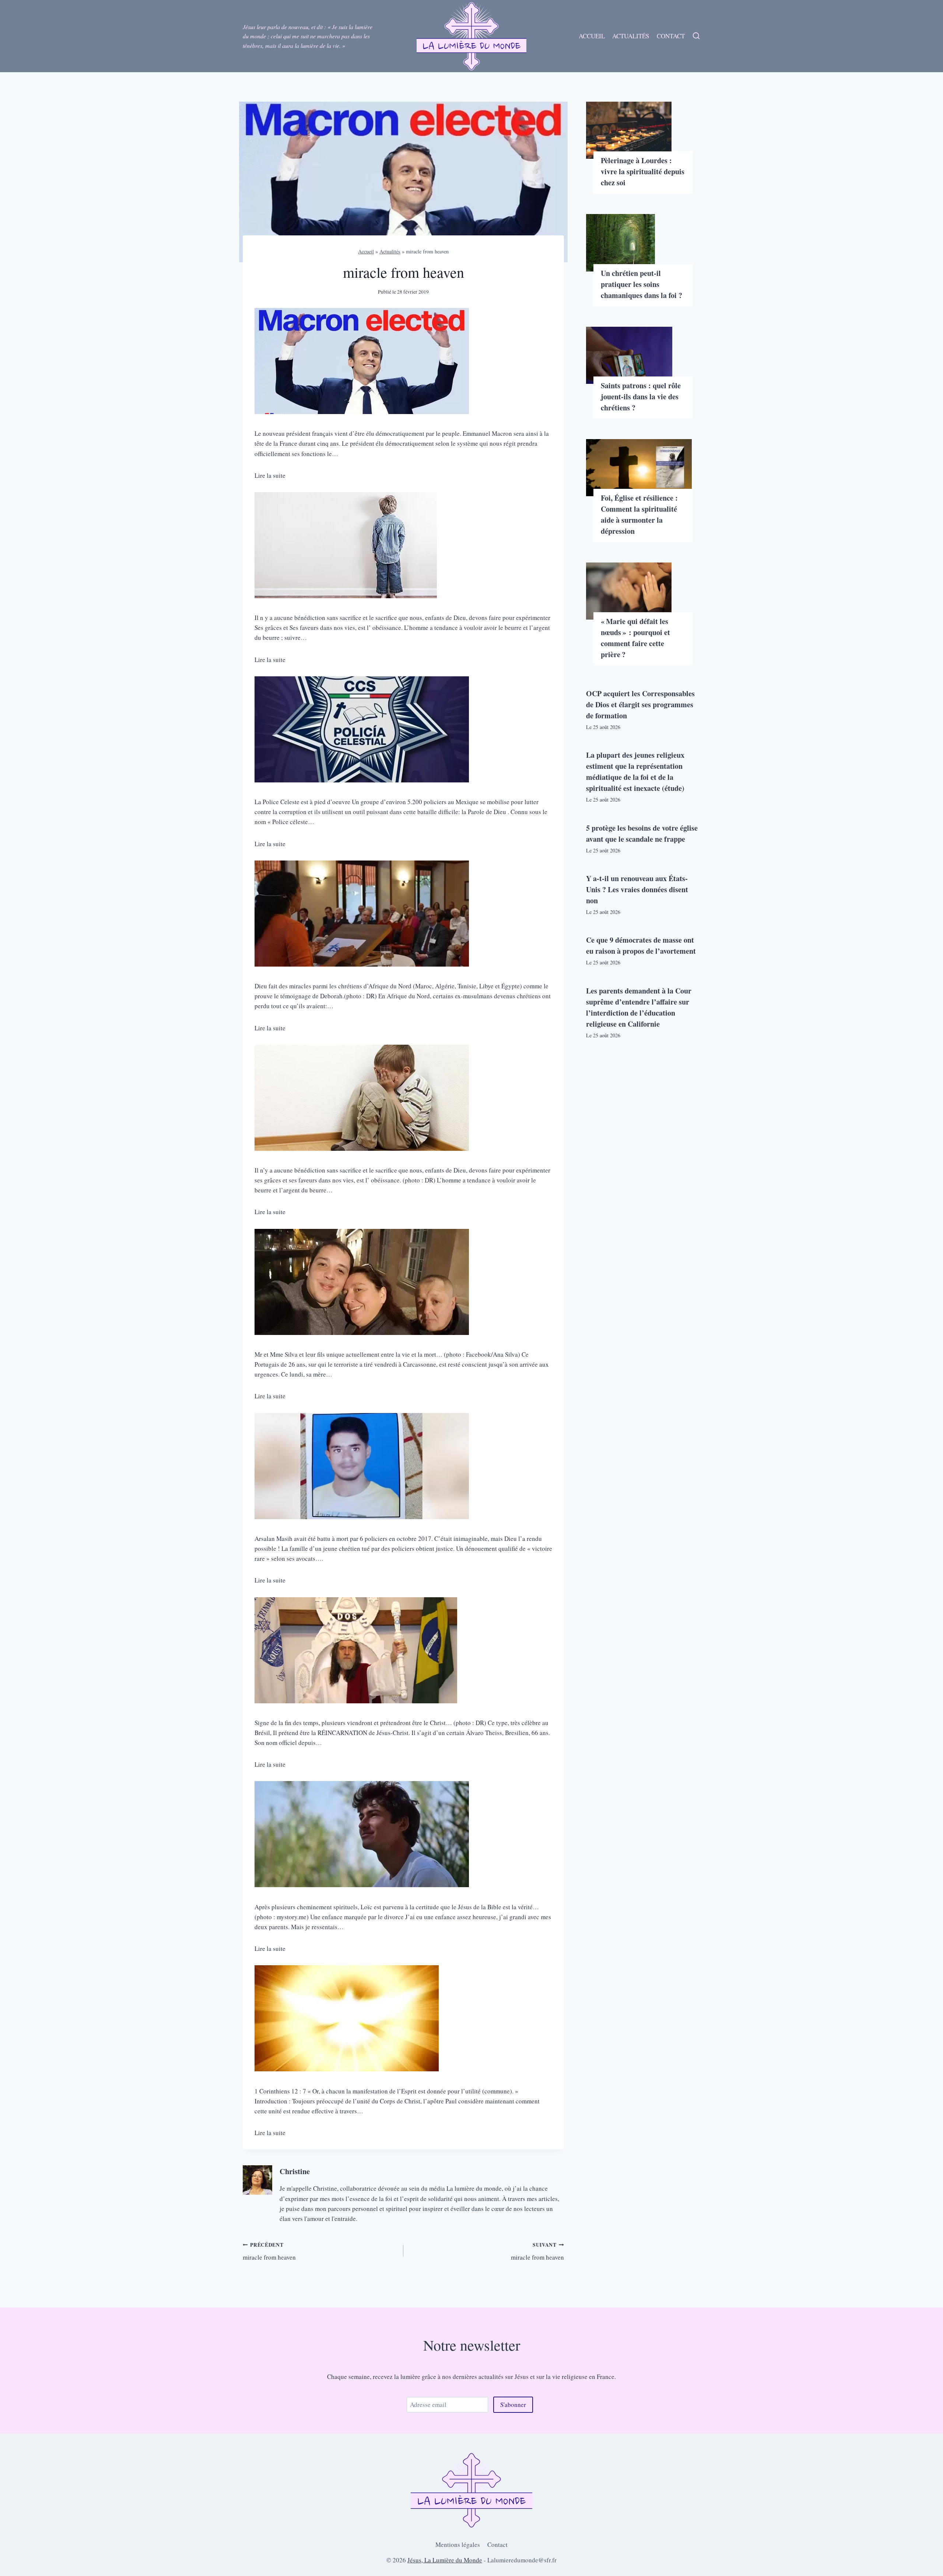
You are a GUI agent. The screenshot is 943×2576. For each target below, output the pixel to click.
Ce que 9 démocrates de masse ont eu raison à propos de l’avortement (641, 945)
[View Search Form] (696, 36)
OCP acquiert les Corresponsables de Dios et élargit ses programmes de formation (640, 705)
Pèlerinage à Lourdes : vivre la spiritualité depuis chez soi (643, 171)
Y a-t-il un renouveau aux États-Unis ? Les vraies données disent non (637, 889)
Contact (671, 36)
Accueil (592, 36)
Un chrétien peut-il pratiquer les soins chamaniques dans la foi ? (641, 284)
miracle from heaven (269, 2251)
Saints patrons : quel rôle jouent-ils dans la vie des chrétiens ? (641, 397)
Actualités (631, 36)
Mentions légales (458, 2545)
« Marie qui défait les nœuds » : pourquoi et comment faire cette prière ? (635, 638)
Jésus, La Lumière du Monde (445, 2560)
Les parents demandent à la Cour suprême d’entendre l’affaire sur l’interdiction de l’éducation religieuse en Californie (639, 1007)
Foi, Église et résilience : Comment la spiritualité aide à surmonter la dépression (639, 514)
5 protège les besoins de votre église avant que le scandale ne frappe (642, 833)
